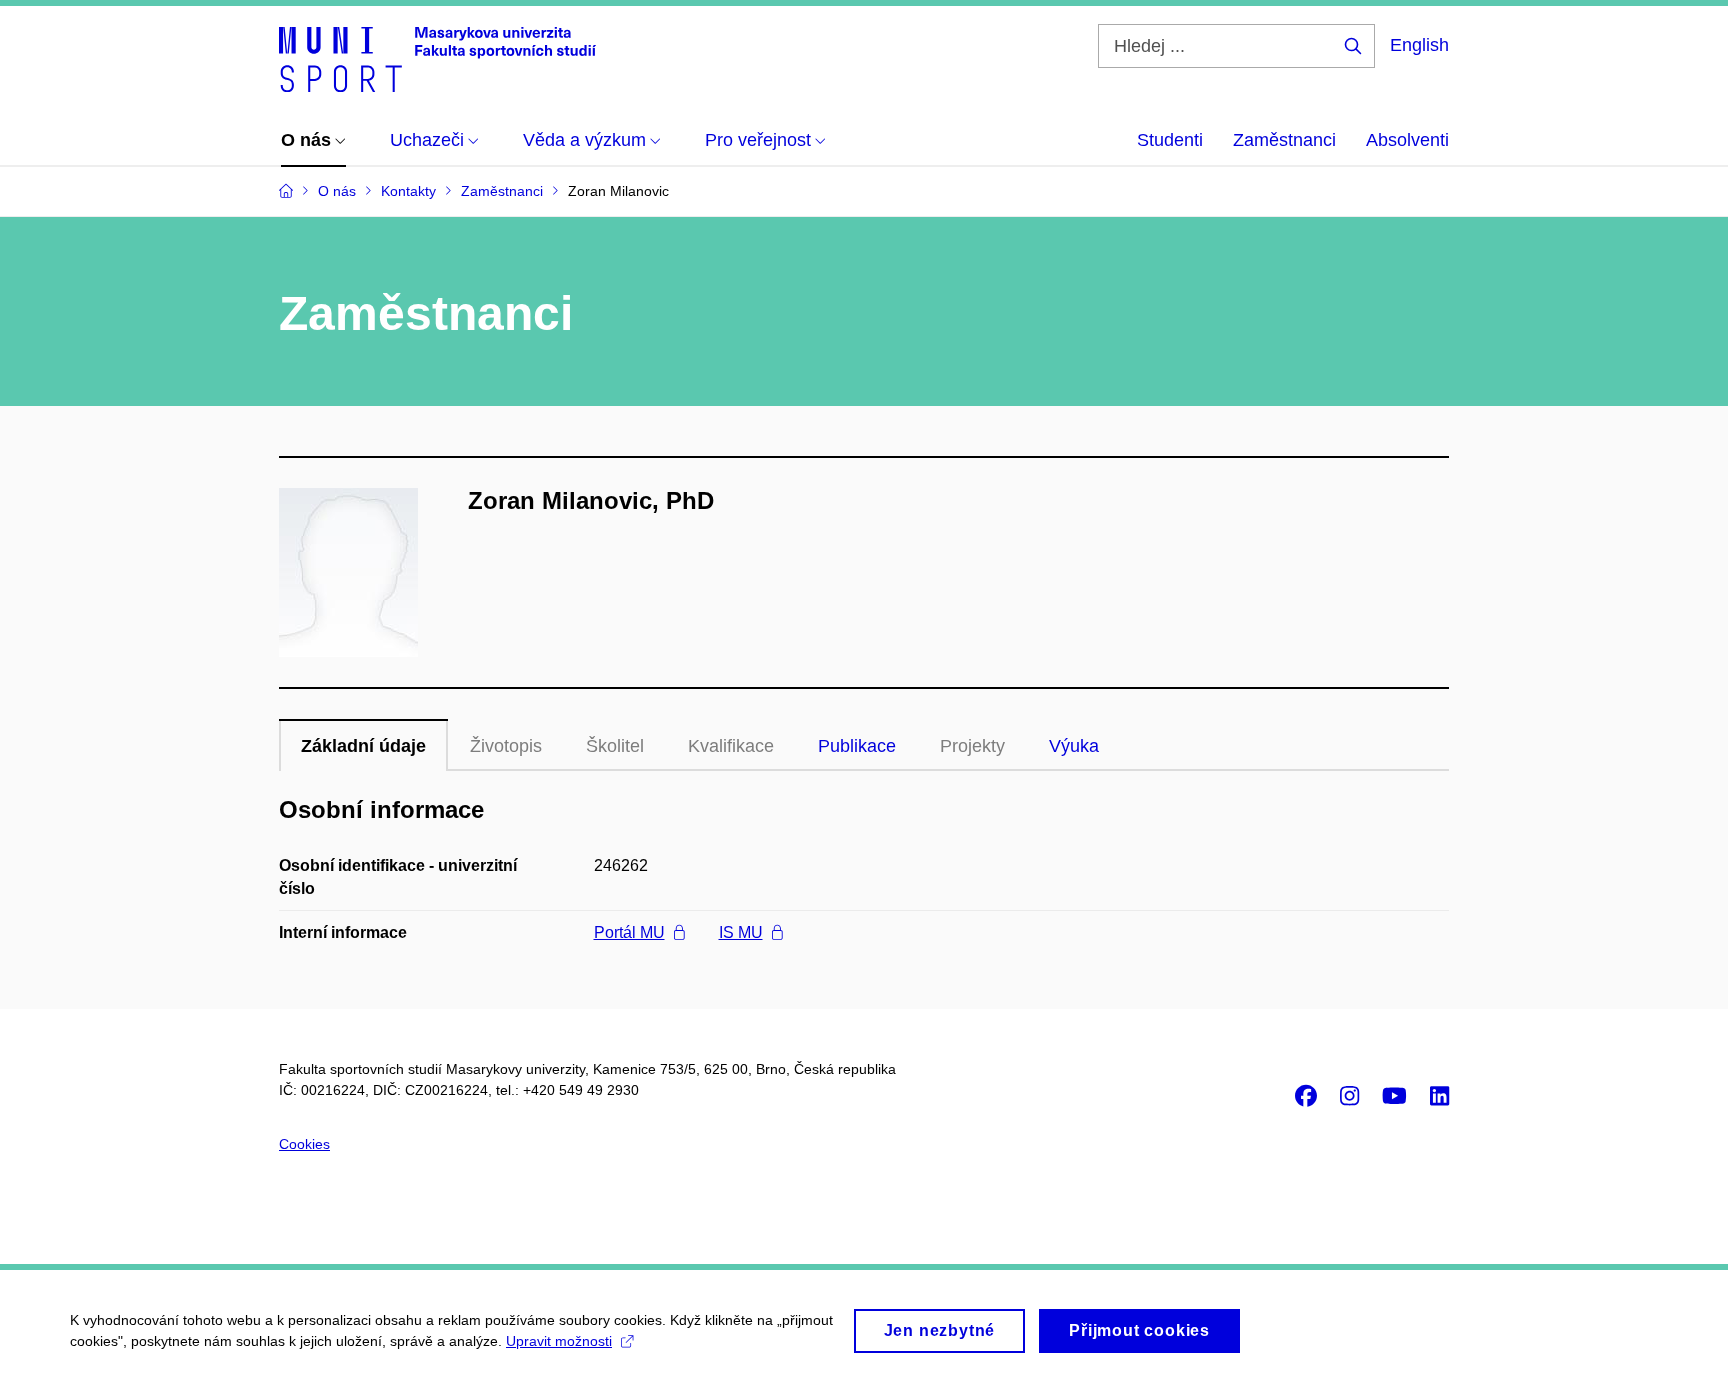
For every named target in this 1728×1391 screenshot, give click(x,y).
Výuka (1074, 746)
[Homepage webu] (437, 58)
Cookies (304, 1144)
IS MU (741, 932)
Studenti (1170, 140)
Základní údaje (363, 746)
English (1419, 45)
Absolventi (1407, 140)
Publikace (857, 746)
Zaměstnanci (1284, 140)
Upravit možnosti (559, 1341)
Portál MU (629, 932)
